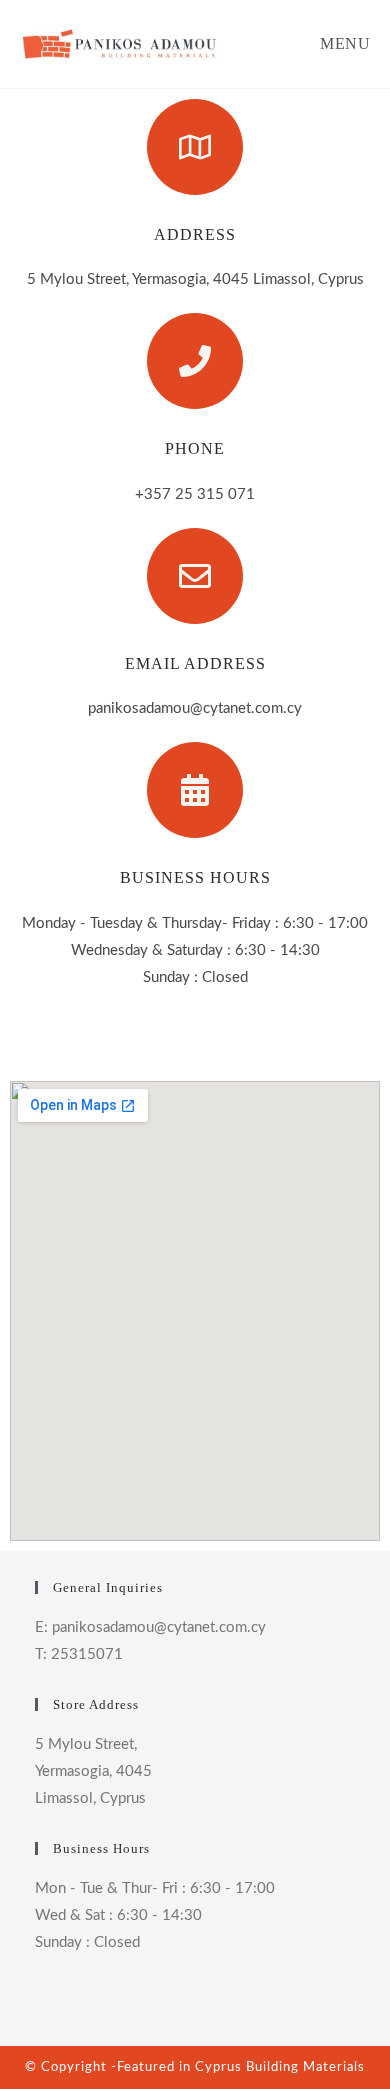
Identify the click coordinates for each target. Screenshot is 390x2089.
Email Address (195, 663)
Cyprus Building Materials (280, 2067)
